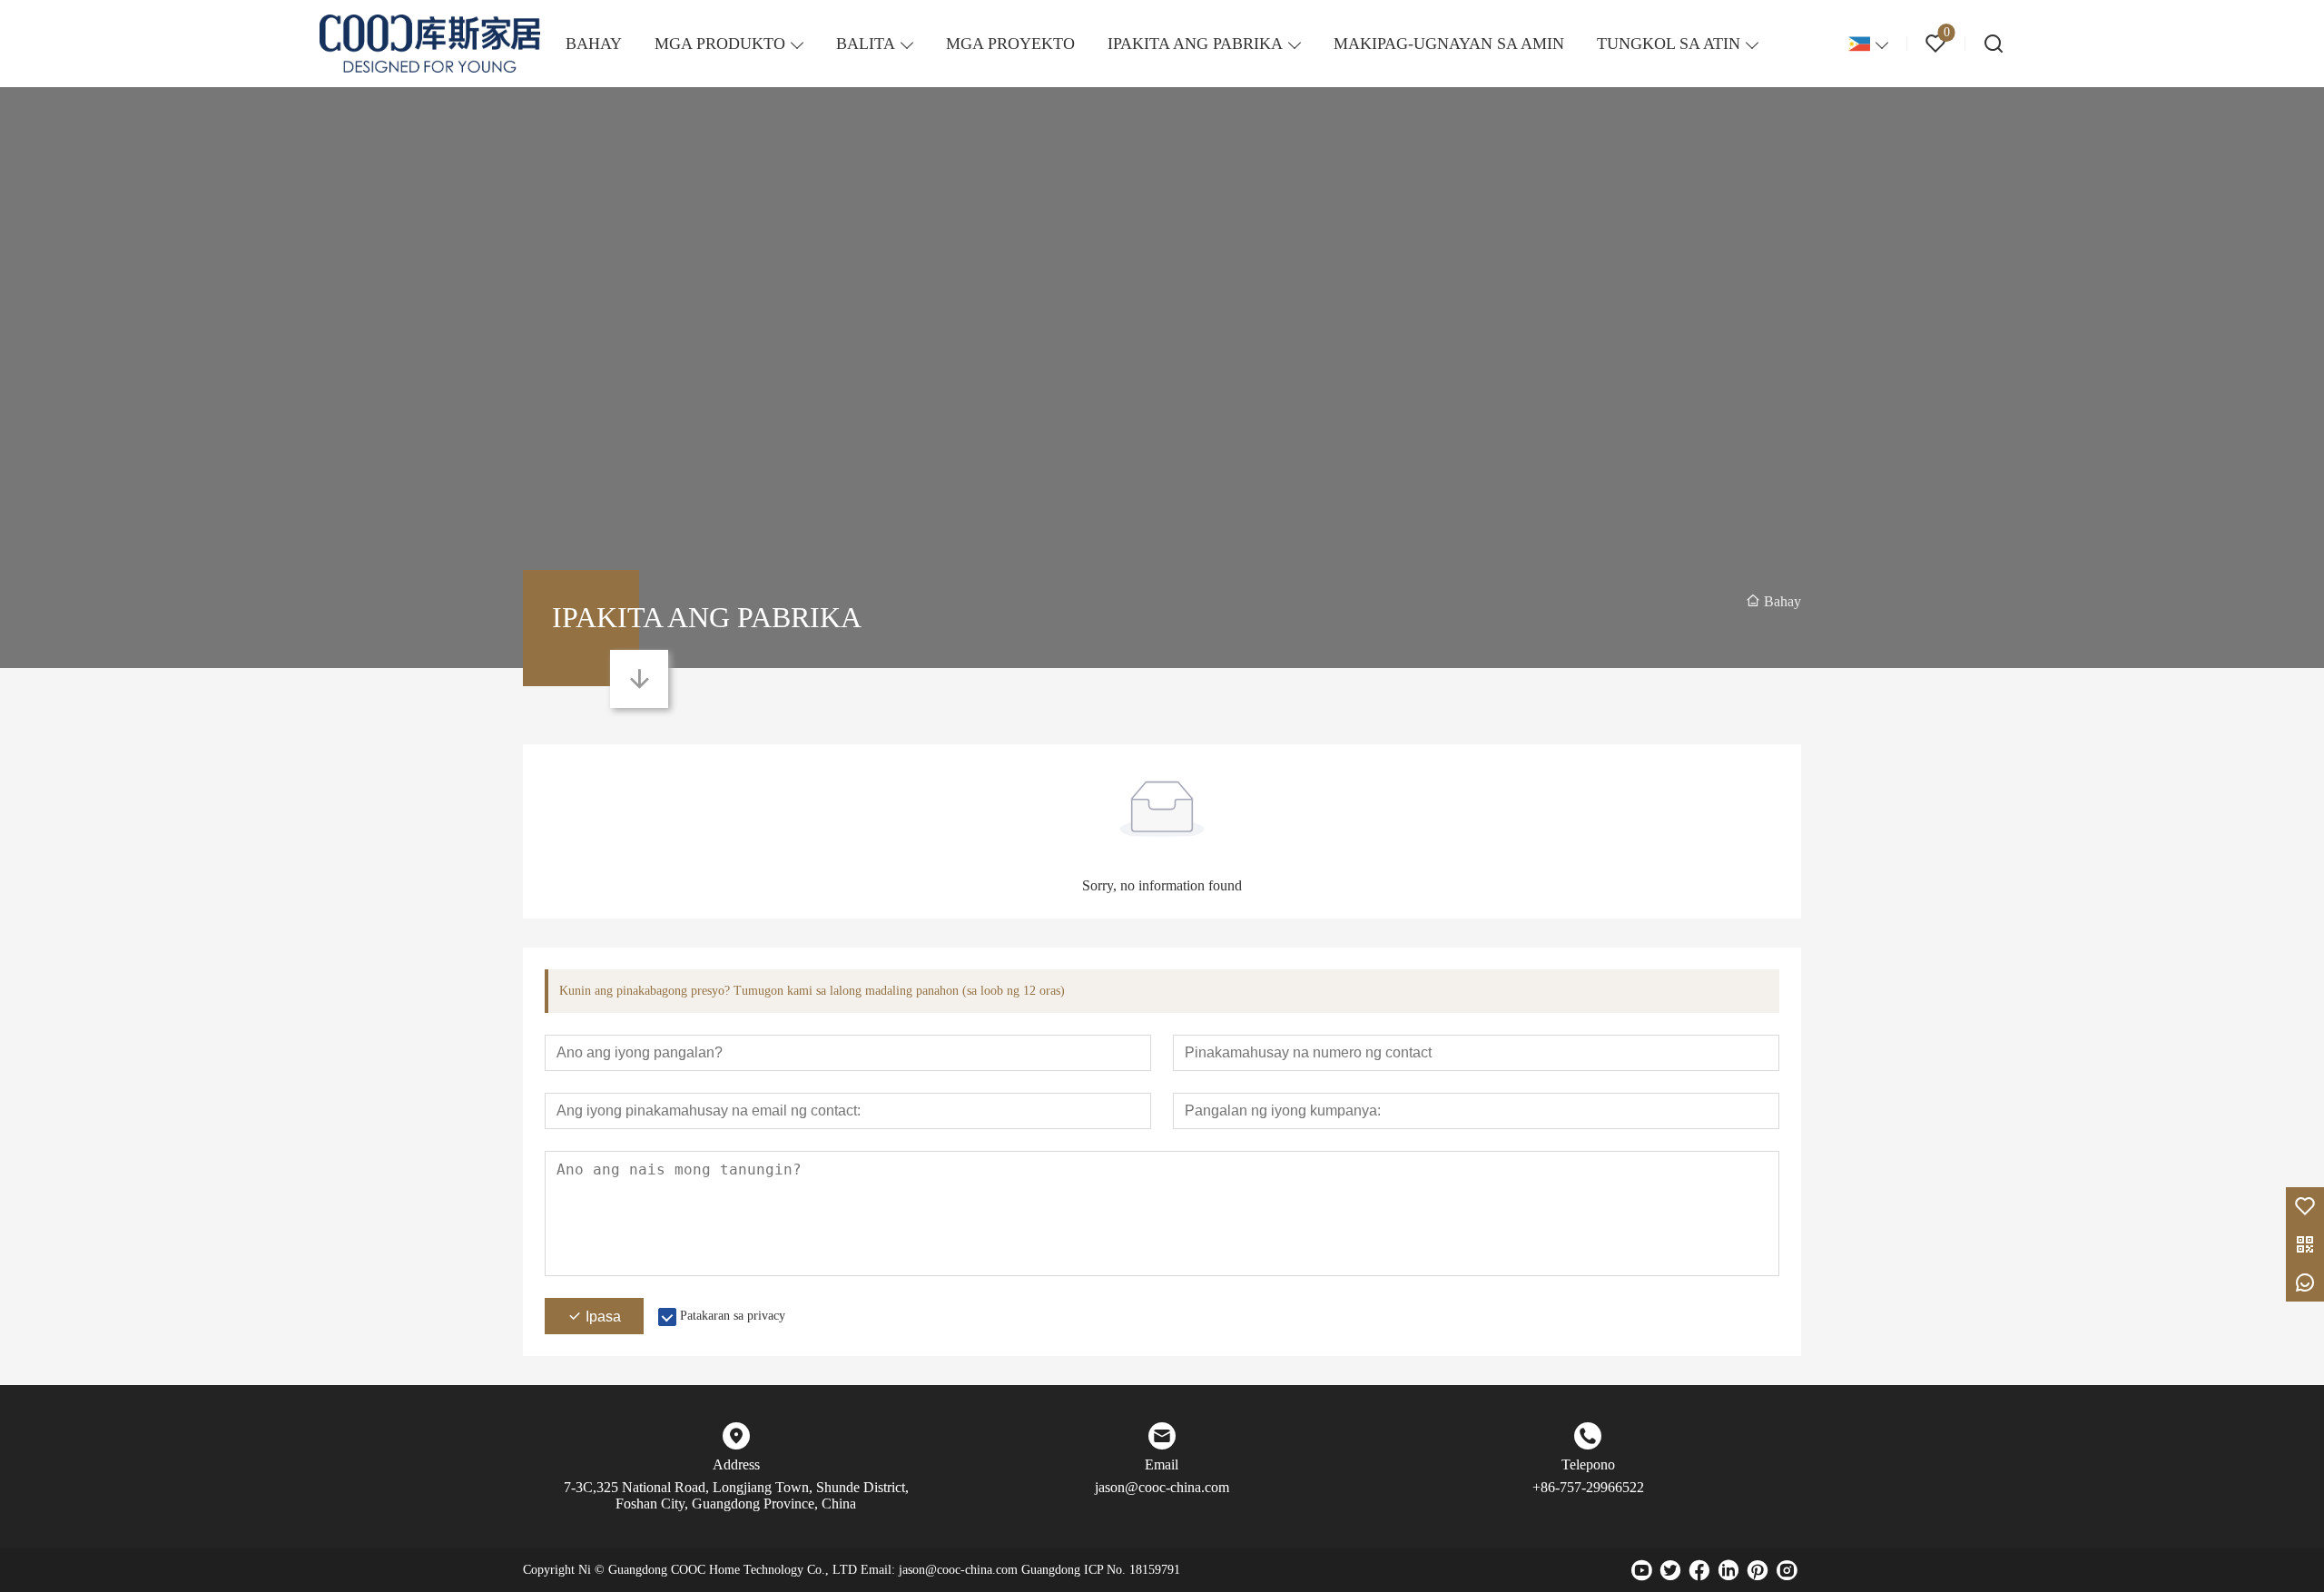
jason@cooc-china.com (1162, 1487)
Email (1162, 1464)
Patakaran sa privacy (733, 1316)
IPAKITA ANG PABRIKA (1195, 44)
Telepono (1588, 1464)
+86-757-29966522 (1588, 1487)
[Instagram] (1787, 1570)
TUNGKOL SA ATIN (1669, 44)
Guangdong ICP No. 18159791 (1101, 1570)
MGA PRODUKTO (720, 44)
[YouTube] (1641, 1570)
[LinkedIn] (1728, 1570)
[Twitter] (1670, 1570)
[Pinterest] (1758, 1570)
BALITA (866, 44)
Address (736, 1464)
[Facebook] (1699, 1570)
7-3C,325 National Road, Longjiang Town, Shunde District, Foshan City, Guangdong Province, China (736, 1495)
